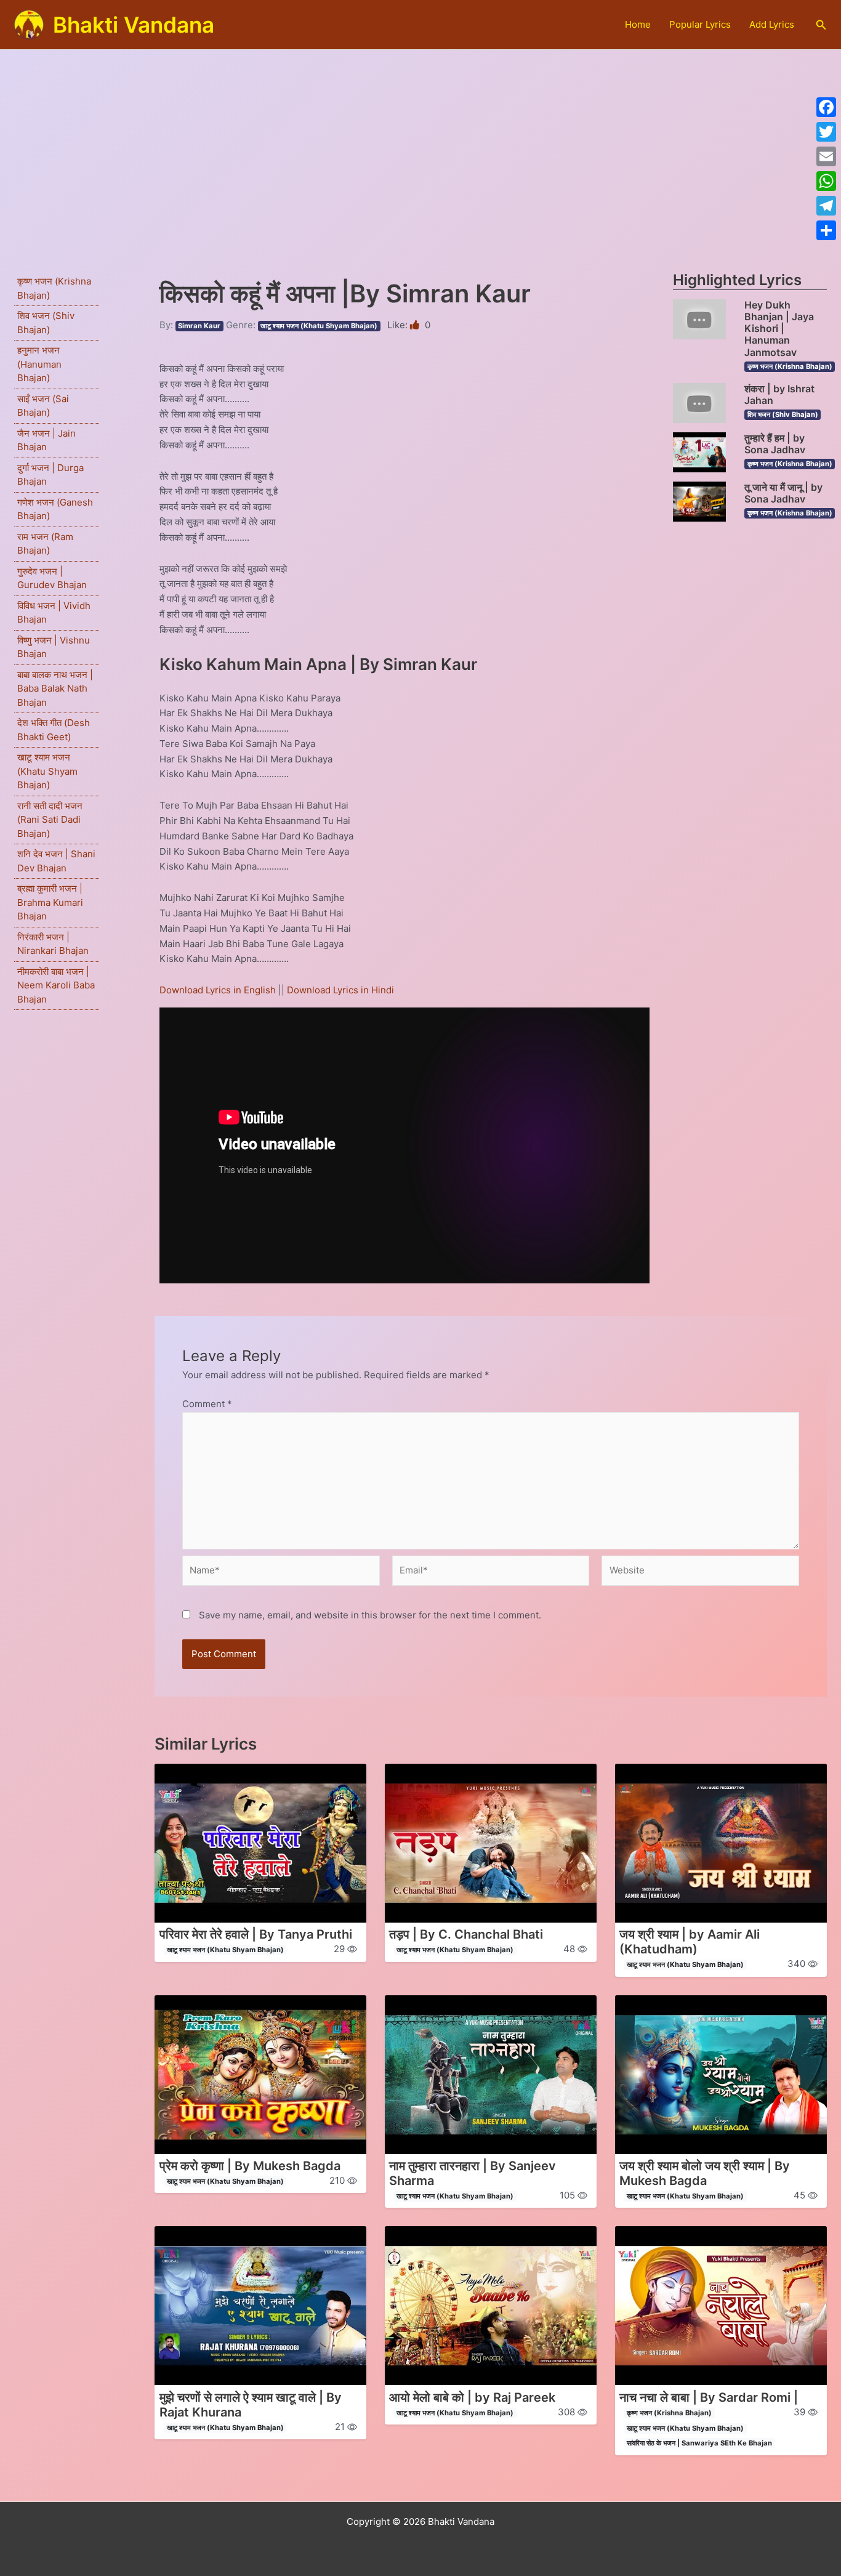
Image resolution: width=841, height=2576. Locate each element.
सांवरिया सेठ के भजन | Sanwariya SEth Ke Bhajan (699, 2443)
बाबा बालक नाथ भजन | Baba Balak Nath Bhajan (55, 688)
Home (638, 24)
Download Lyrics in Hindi (340, 990)
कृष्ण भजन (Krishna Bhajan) (790, 366)
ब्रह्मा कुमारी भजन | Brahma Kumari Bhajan (50, 902)
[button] (821, 25)
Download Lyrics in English (219, 990)
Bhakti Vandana (134, 25)
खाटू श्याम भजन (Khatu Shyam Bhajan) (47, 771)
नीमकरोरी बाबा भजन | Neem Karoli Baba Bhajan (56, 985)
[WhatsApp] (826, 181)
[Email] (826, 156)
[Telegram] (826, 206)
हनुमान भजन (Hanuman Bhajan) (39, 364)
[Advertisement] (420, 142)
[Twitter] (826, 132)
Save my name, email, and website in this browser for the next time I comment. (370, 1615)
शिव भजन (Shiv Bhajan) (783, 414)
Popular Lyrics (700, 24)
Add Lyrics (772, 24)
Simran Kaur (199, 326)
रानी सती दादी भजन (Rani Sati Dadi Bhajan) (50, 820)
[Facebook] (826, 107)
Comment (207, 1404)
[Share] (826, 230)
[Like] (416, 325)
